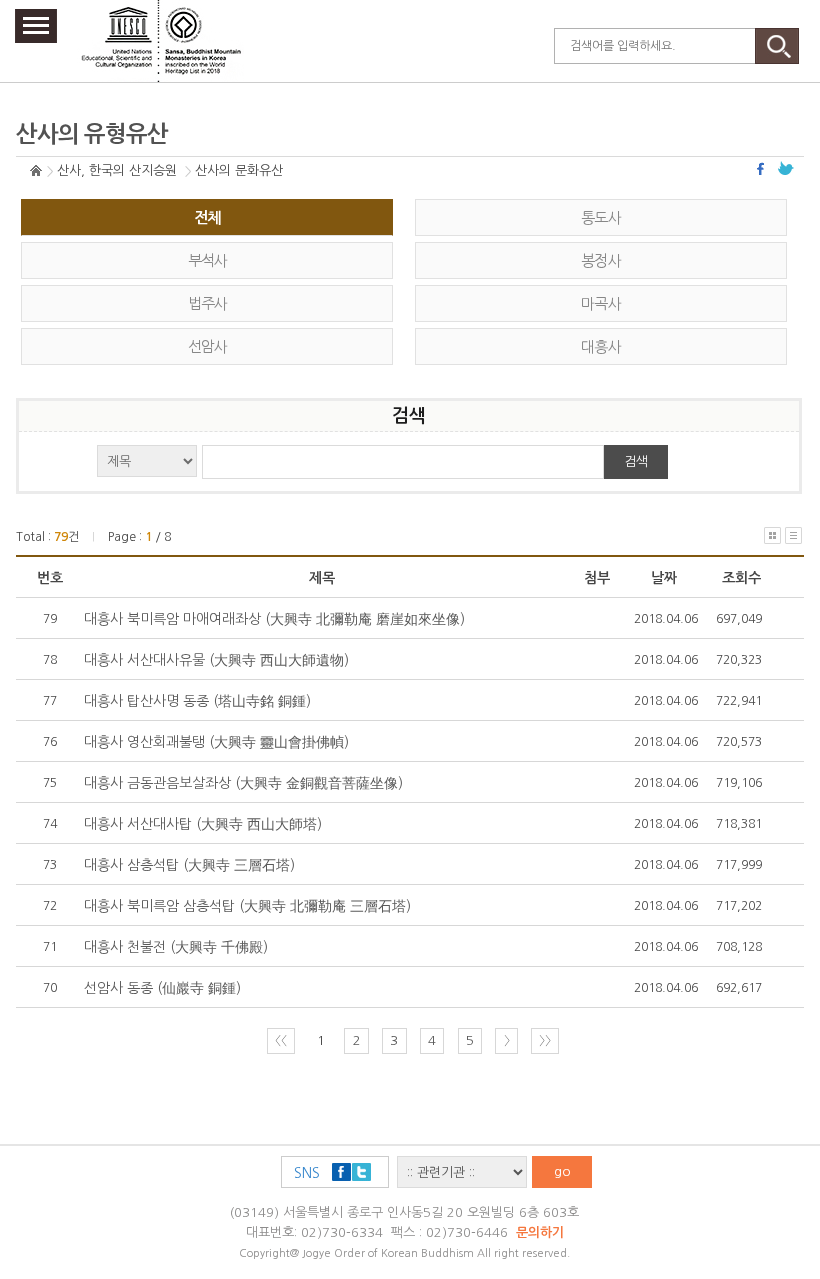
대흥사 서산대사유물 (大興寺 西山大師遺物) (216, 660)
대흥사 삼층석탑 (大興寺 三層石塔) (189, 865)
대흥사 (601, 346)
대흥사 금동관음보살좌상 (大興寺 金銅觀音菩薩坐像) (243, 783)
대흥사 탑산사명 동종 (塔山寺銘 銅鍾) (197, 701)
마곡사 (601, 303)
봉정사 (601, 260)
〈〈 (281, 1040)
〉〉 (545, 1040)
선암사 (208, 346)
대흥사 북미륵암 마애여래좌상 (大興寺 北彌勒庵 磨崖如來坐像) (274, 619)
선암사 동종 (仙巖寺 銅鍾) (162, 988)
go (562, 1171)
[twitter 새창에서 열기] (786, 168)
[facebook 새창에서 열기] (763, 168)
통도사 (601, 217)
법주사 (208, 303)
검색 (636, 461)
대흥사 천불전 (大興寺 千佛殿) (176, 947)
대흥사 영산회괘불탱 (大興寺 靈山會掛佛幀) (216, 742)
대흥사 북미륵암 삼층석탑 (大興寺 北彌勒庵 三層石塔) (247, 906)
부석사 (208, 260)
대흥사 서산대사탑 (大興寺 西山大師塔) (203, 824)
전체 (207, 217)
